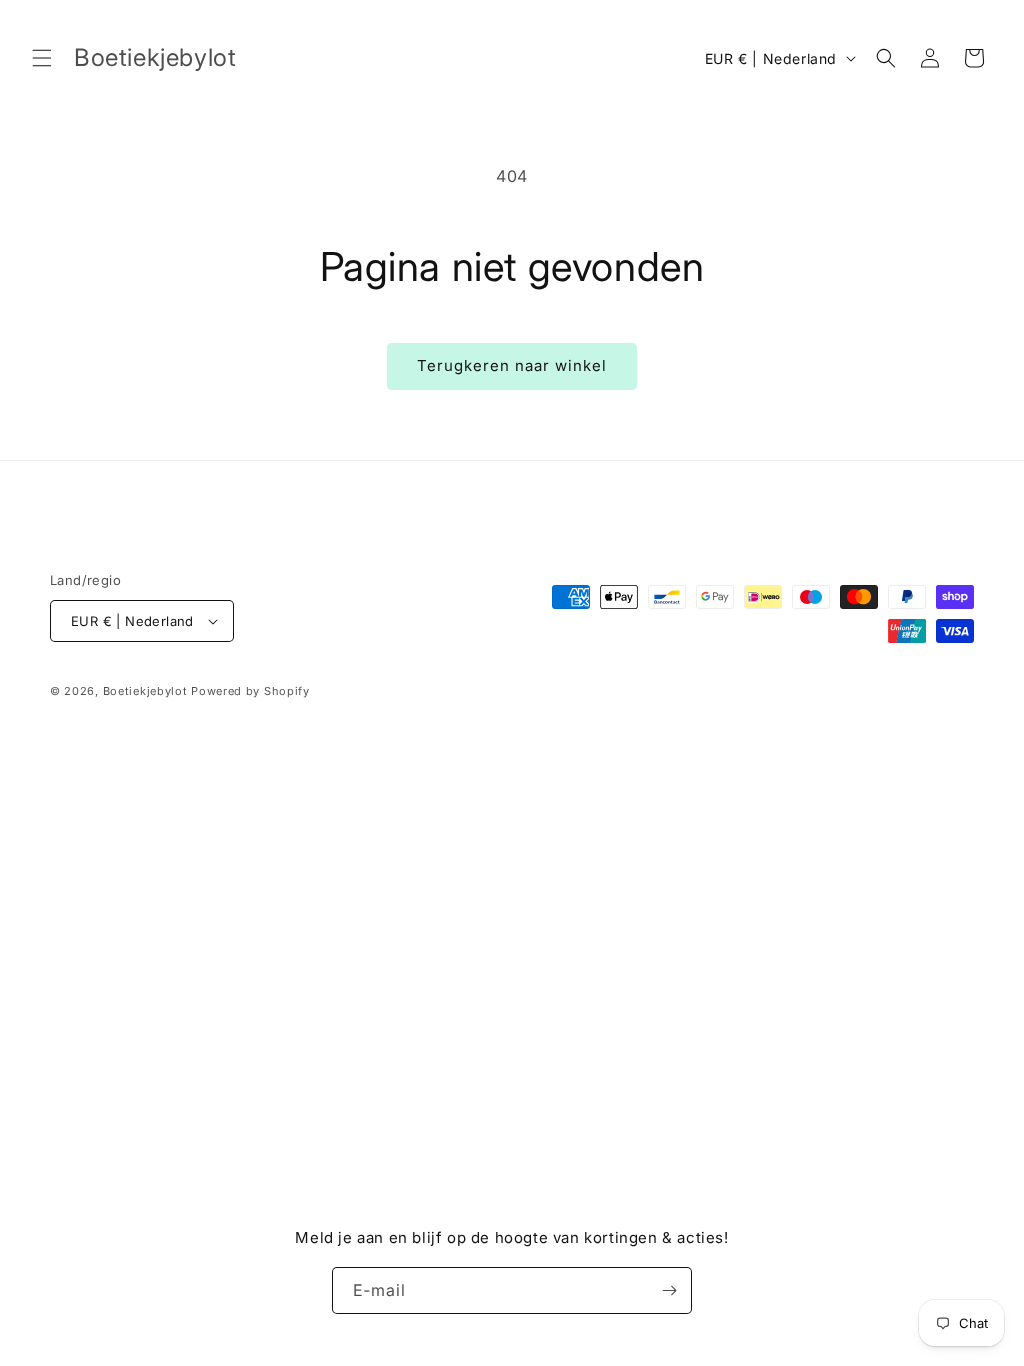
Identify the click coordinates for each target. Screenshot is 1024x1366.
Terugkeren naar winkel (512, 365)
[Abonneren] (669, 1290)
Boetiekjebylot (147, 691)
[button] (42, 58)
